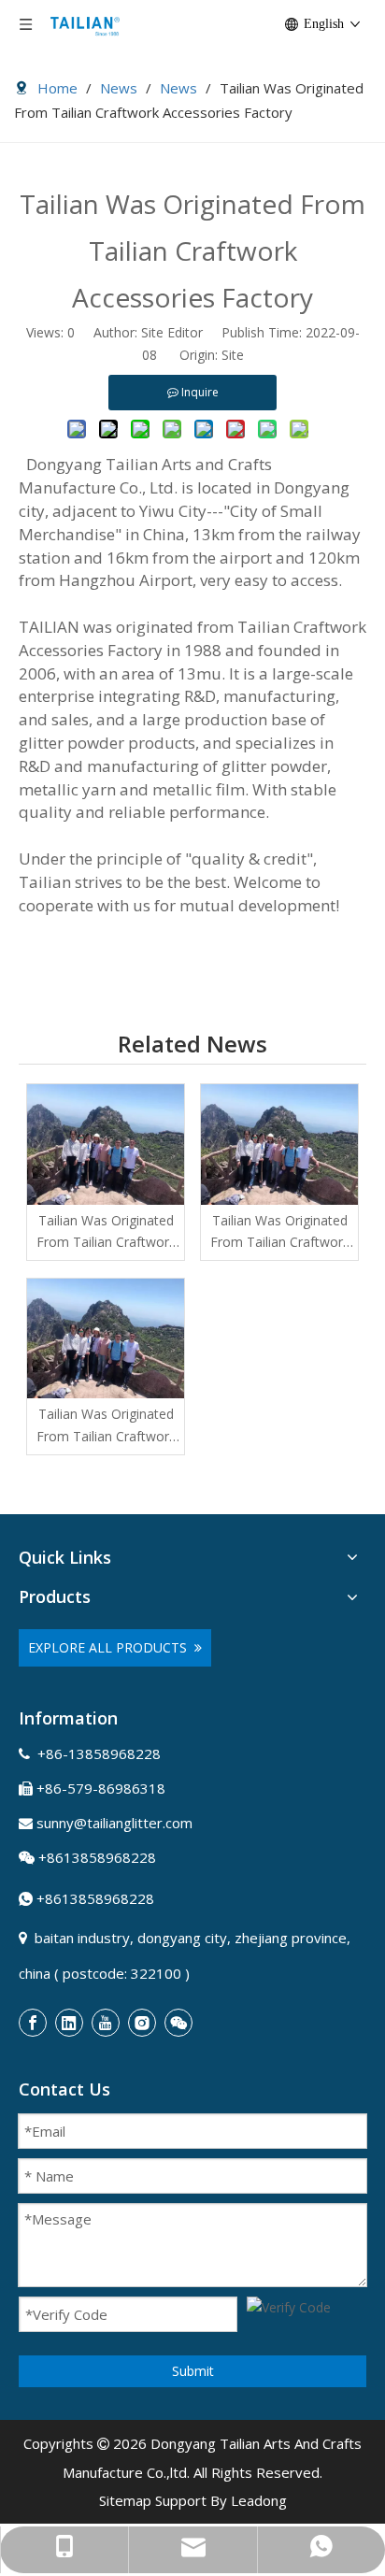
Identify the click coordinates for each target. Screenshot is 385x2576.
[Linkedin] (69, 2023)
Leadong (259, 2500)
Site (233, 355)
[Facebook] (33, 2023)
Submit (193, 2371)
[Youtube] (106, 2023)
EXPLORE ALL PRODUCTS (111, 1647)
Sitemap (125, 2500)
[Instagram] (142, 2023)
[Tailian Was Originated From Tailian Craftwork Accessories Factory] (106, 1144)
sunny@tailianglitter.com (114, 1823)
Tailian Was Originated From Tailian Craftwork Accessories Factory (106, 1233)
